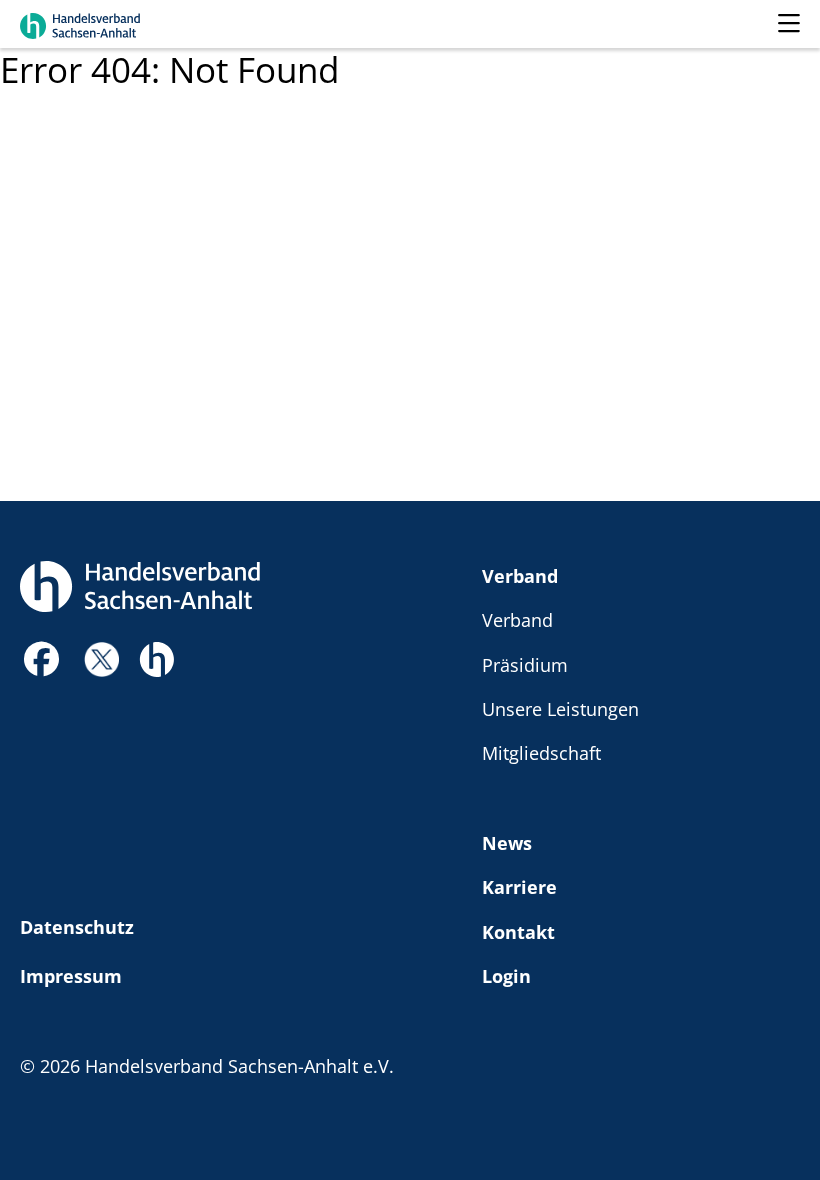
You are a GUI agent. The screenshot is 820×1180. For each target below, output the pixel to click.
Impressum (71, 975)
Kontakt (518, 931)
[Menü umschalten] (789, 24)
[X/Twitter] (101, 657)
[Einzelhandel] (156, 656)
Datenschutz (77, 926)
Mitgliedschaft (541, 752)
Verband (520, 575)
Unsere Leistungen (560, 708)
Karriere (519, 886)
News (507, 842)
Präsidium (525, 664)
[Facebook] (42, 664)
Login (506, 975)
